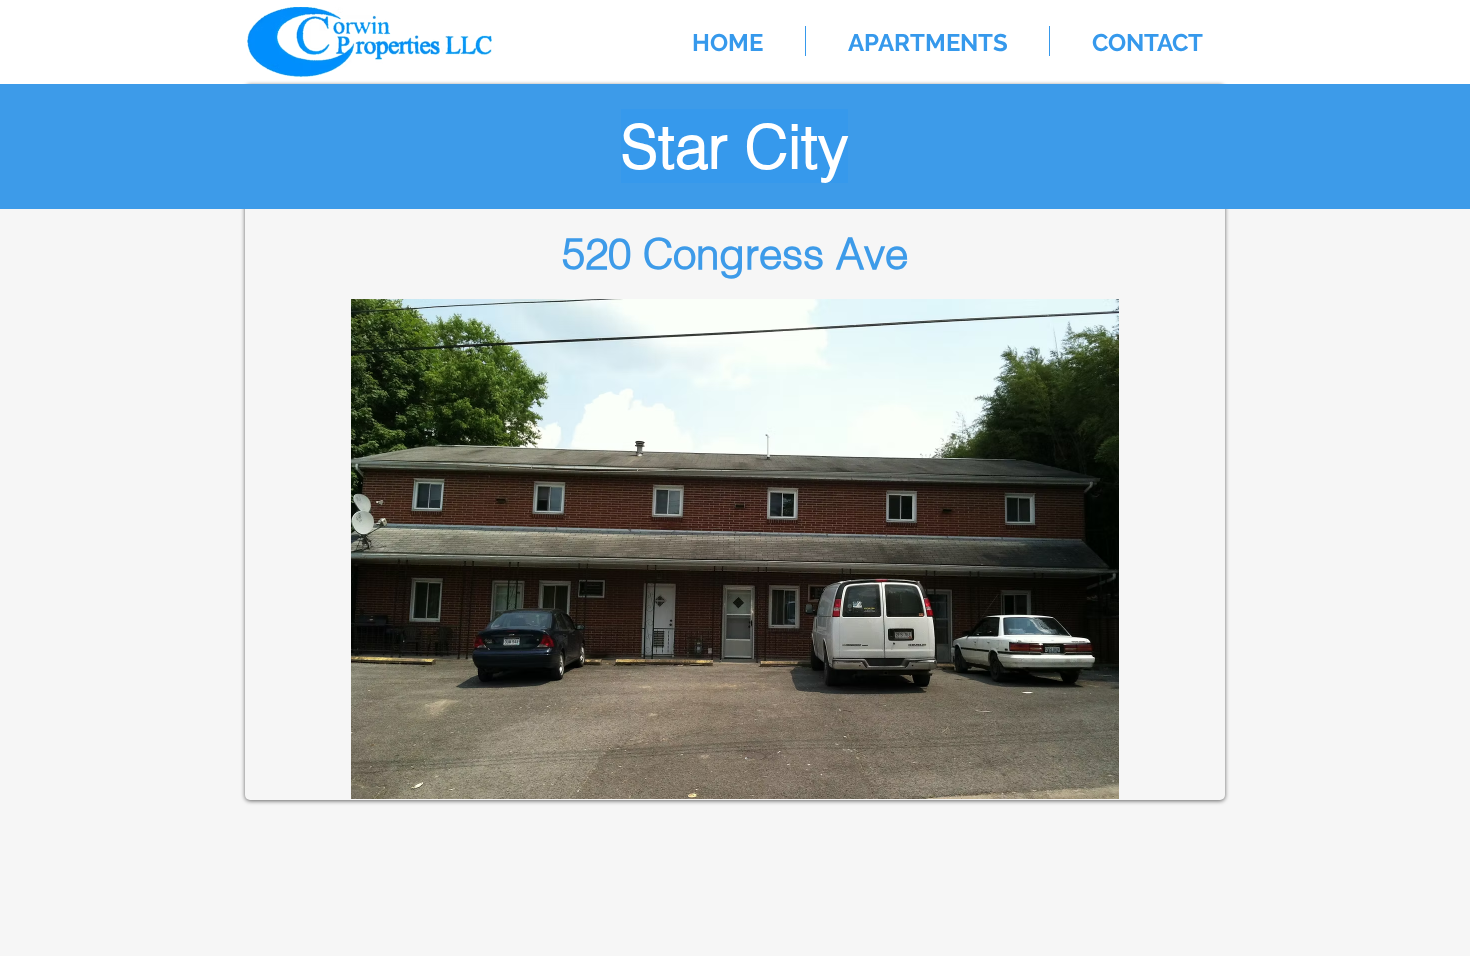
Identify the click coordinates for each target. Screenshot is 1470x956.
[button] (927, 41)
